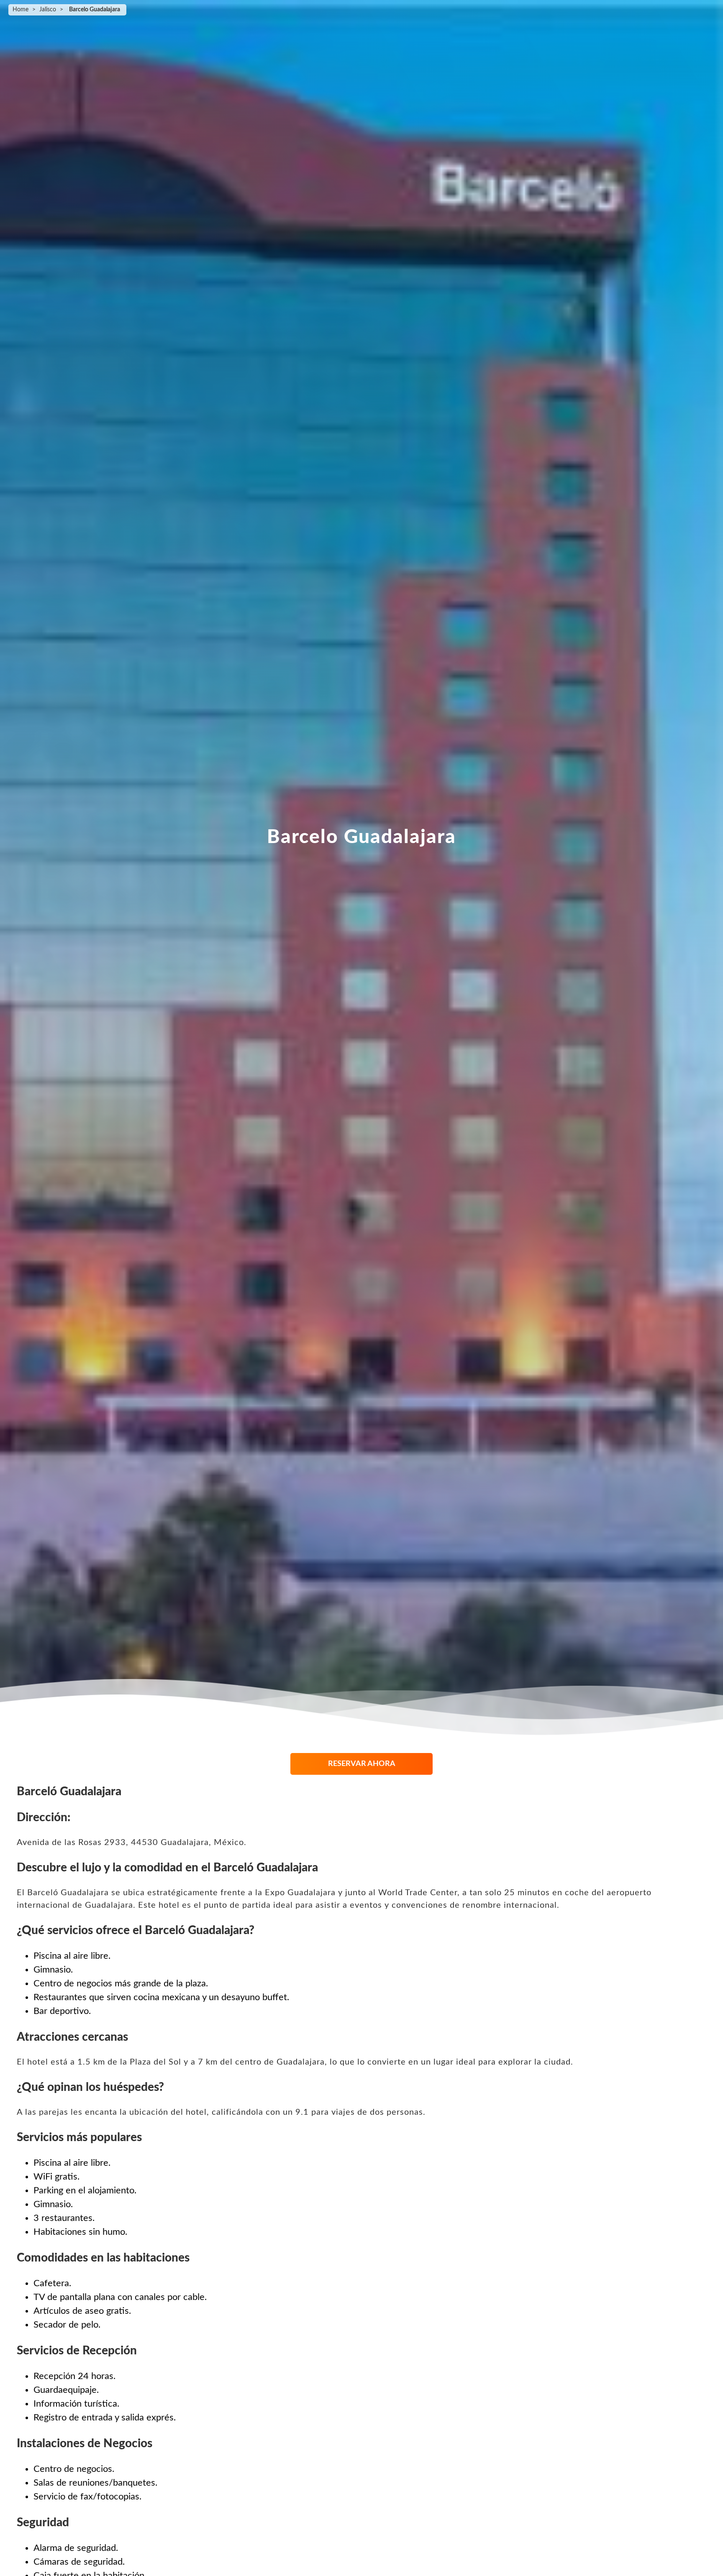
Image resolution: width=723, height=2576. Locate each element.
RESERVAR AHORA (362, 1764)
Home (21, 10)
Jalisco (48, 10)
